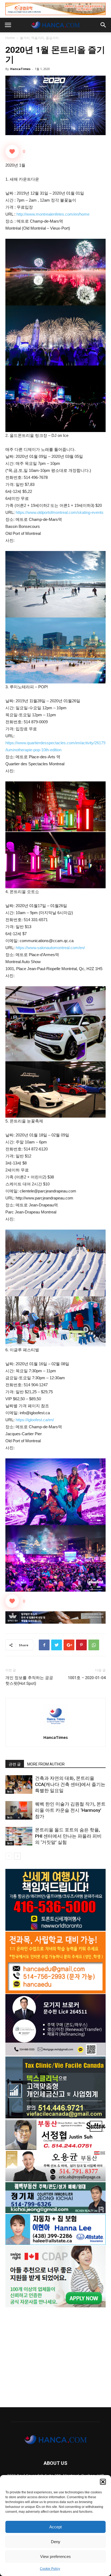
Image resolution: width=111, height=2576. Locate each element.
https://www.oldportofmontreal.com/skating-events (60, 512)
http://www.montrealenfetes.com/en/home (53, 214)
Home (10, 38)
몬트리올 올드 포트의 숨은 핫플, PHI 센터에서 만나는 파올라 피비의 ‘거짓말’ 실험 (68, 1836)
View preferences (55, 2556)
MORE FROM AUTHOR (46, 1764)
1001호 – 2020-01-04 (87, 1678)
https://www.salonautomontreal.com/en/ (50, 948)
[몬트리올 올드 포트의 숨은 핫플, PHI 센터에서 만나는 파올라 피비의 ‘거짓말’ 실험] (19, 1836)
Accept (55, 2527)
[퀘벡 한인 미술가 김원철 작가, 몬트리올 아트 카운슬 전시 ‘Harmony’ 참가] (19, 1810)
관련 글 (15, 1764)
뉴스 (10, 1791)
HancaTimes (20, 69)
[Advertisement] (55, 2355)
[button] (103, 2482)
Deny (56, 2542)
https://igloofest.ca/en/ (35, 1420)
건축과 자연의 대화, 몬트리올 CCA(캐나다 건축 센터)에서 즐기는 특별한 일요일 (70, 1784)
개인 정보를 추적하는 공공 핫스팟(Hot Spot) (29, 1681)
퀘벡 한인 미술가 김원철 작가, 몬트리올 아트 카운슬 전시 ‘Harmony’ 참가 (70, 1810)
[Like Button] (12, 152)
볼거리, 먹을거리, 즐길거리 (39, 38)
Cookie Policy (50, 2569)
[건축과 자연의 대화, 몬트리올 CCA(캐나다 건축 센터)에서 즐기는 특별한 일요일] (19, 1784)
